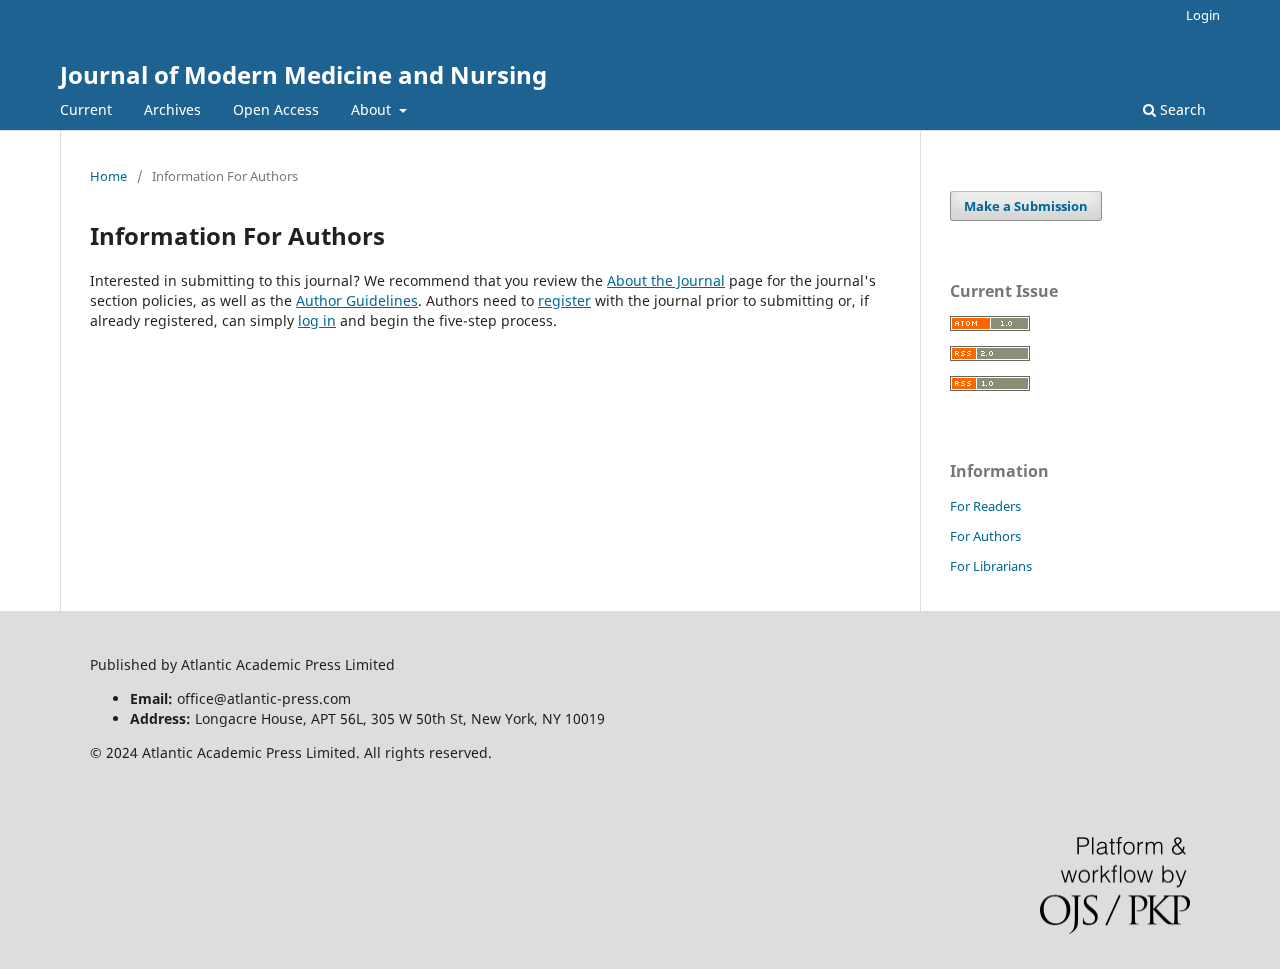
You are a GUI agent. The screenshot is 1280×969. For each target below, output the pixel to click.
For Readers (985, 506)
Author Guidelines (357, 300)
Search (1181, 109)
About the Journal (666, 280)
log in (317, 320)
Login (1203, 15)
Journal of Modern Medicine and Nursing (303, 74)
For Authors (985, 536)
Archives (172, 109)
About (373, 109)
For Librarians (991, 566)
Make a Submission (1026, 206)
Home (108, 176)
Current (86, 109)
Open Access (276, 109)
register (564, 300)
